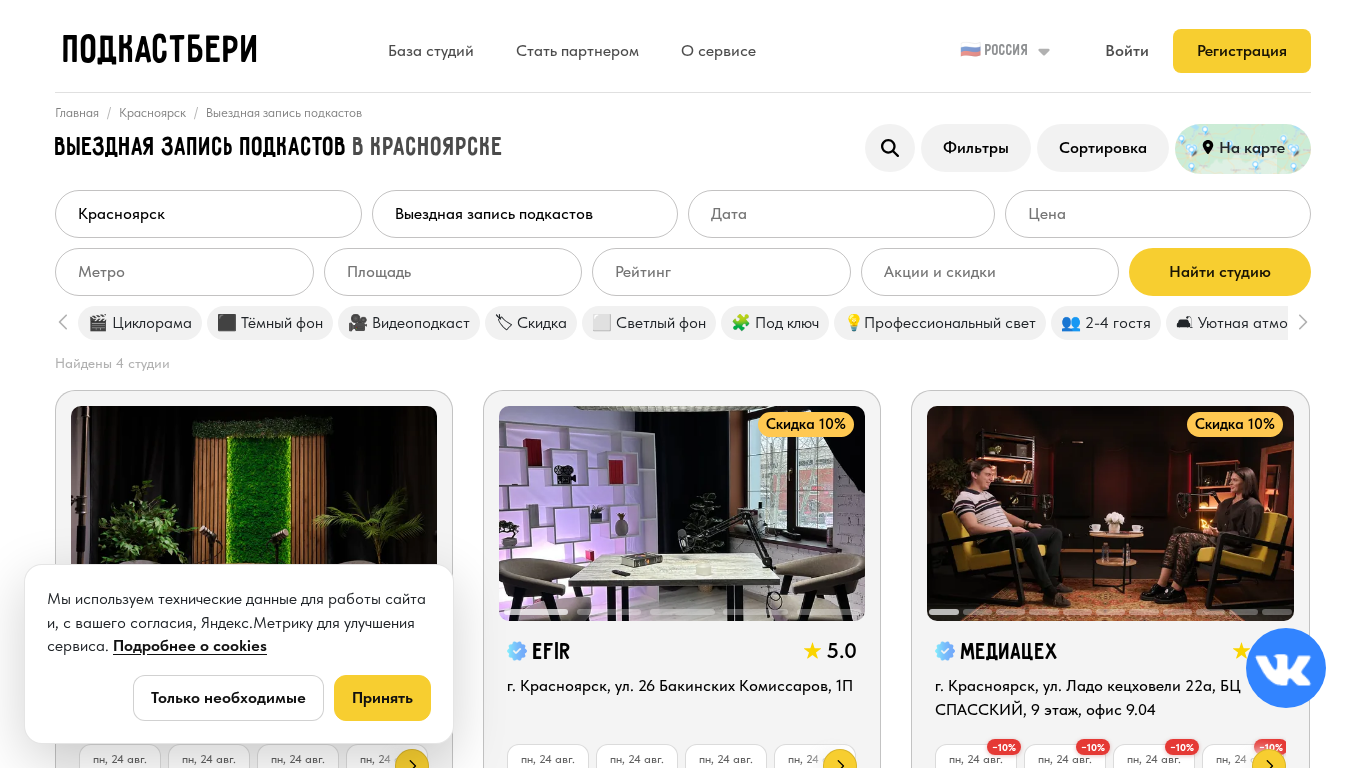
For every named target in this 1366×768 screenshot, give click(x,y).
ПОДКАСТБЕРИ (161, 51)
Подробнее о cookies (190, 645)
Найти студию (1220, 271)
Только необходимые (228, 697)
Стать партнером (577, 50)
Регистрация (1242, 50)
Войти (1127, 50)
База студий (431, 50)
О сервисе (718, 50)
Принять (382, 697)
